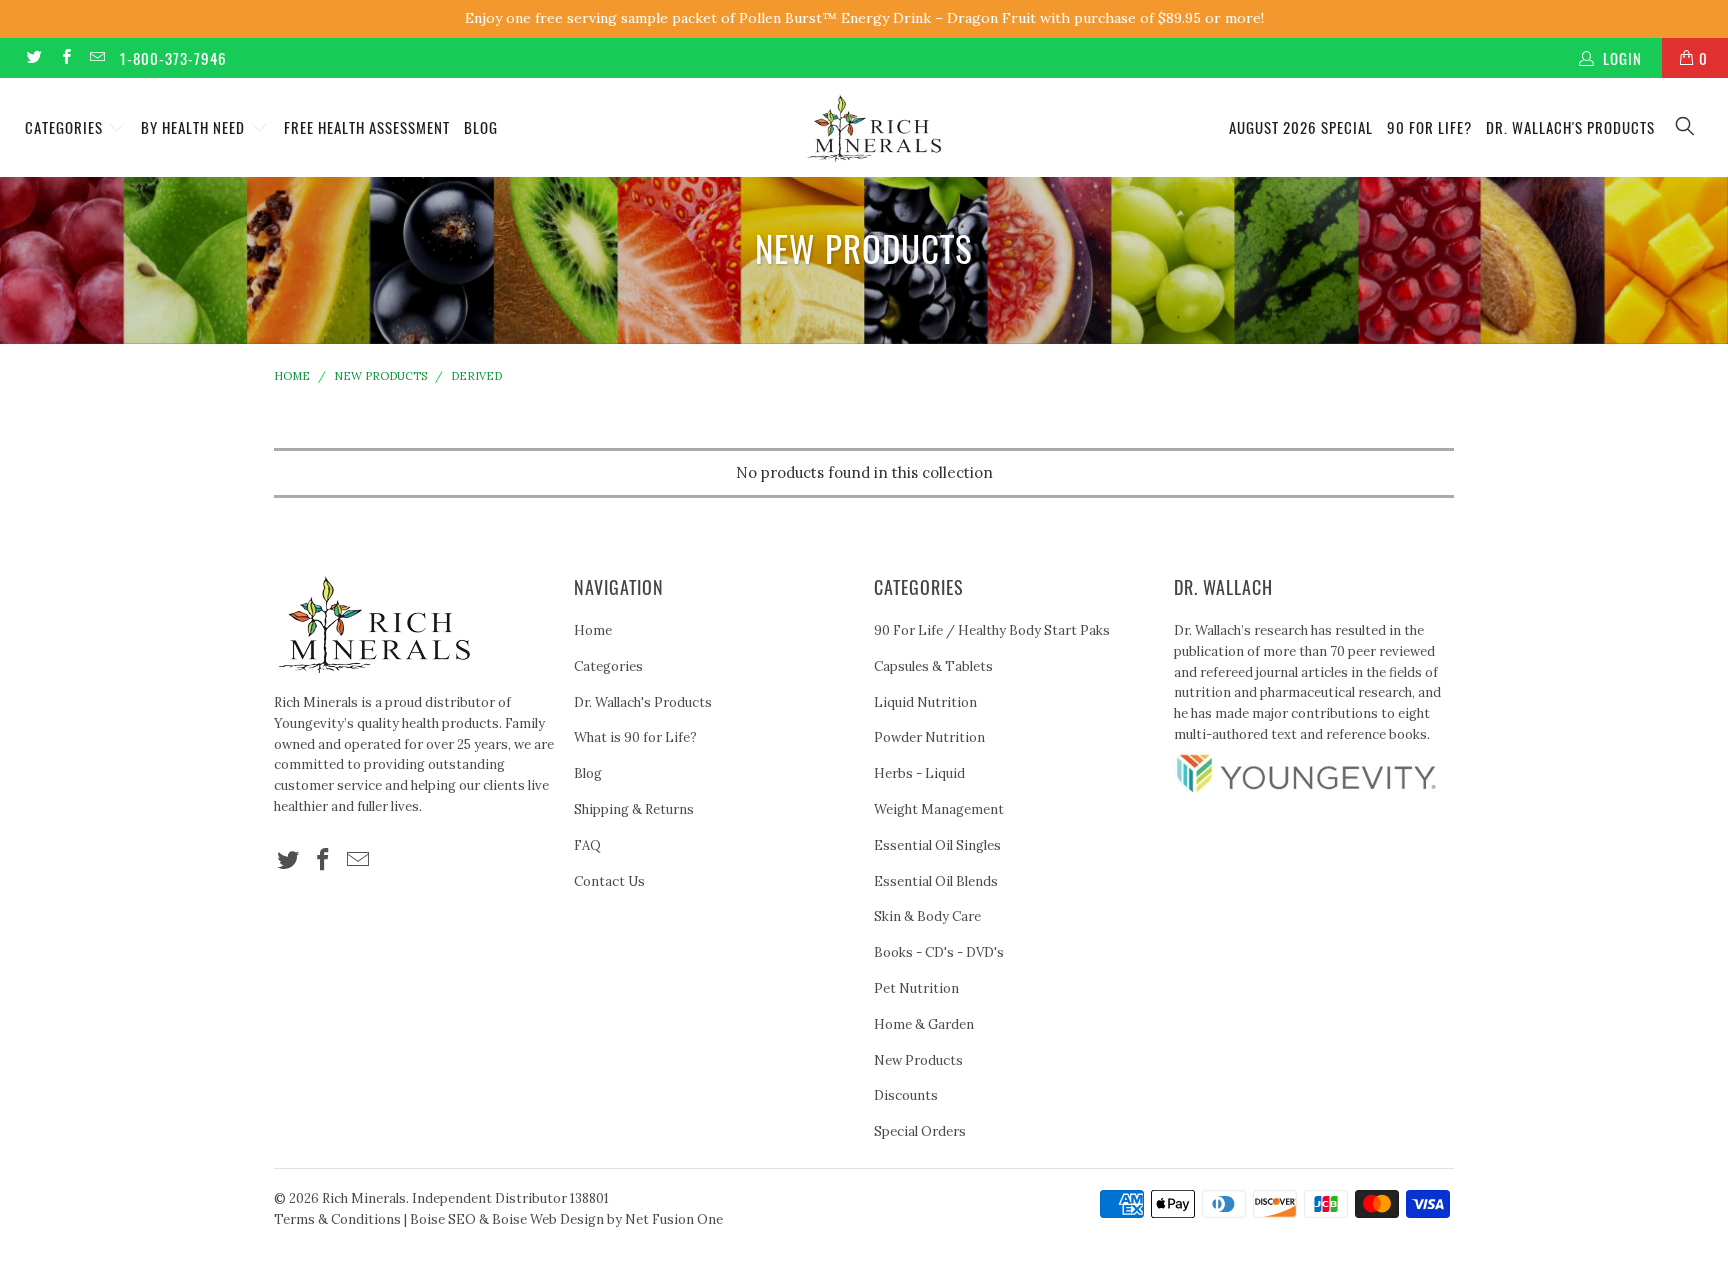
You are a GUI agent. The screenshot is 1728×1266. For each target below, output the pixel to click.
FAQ (587, 845)
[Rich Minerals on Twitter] (33, 57)
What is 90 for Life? (635, 737)
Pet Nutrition (916, 988)
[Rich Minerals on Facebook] (64, 57)
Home (593, 630)
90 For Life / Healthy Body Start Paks (992, 630)
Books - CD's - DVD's (939, 952)
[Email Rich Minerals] (96, 57)
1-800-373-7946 (173, 58)
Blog (481, 127)
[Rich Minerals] (874, 118)
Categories (66, 127)
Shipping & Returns (634, 809)
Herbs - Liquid (919, 773)
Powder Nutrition (929, 737)
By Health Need (195, 127)
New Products (918, 1060)
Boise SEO (443, 1219)
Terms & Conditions (337, 1219)
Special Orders (920, 1131)
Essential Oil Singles (937, 845)
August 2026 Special (1301, 127)
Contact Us (609, 881)
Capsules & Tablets (933, 666)
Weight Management (939, 809)
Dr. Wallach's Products (1570, 127)
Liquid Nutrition (925, 702)
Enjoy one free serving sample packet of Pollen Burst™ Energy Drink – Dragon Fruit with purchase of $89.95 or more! (864, 18)
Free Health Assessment (367, 127)
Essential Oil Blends (936, 881)
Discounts (906, 1095)
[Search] (1686, 127)
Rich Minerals (364, 1198)
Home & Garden (924, 1024)
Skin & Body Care (927, 916)
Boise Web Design (548, 1219)
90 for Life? (1429, 127)
